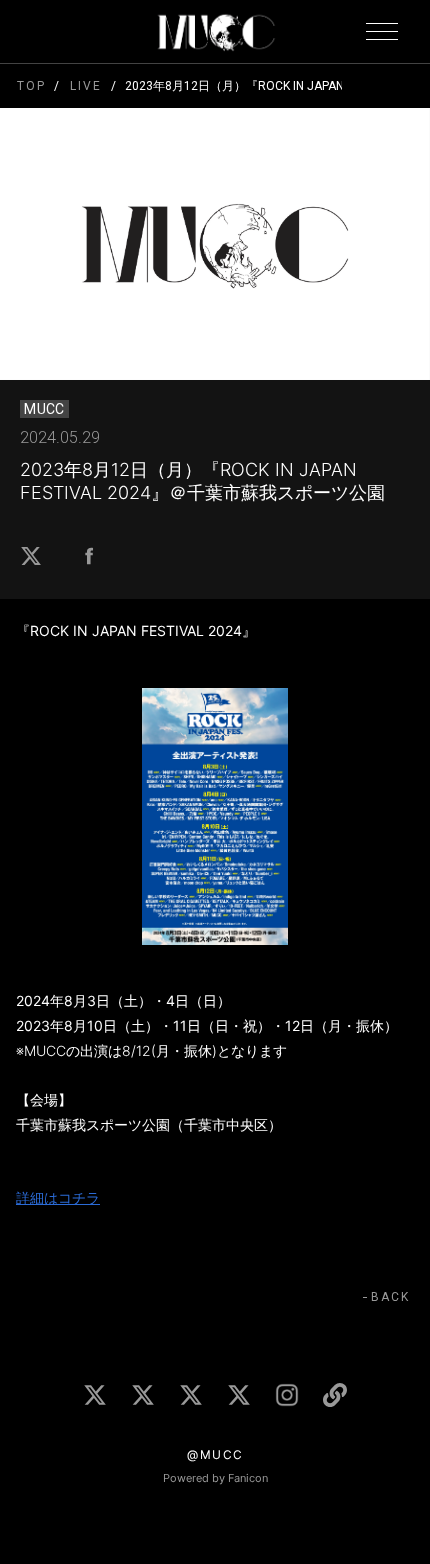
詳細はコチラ (58, 1197)
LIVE (85, 86)
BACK (390, 1297)
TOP (31, 86)
